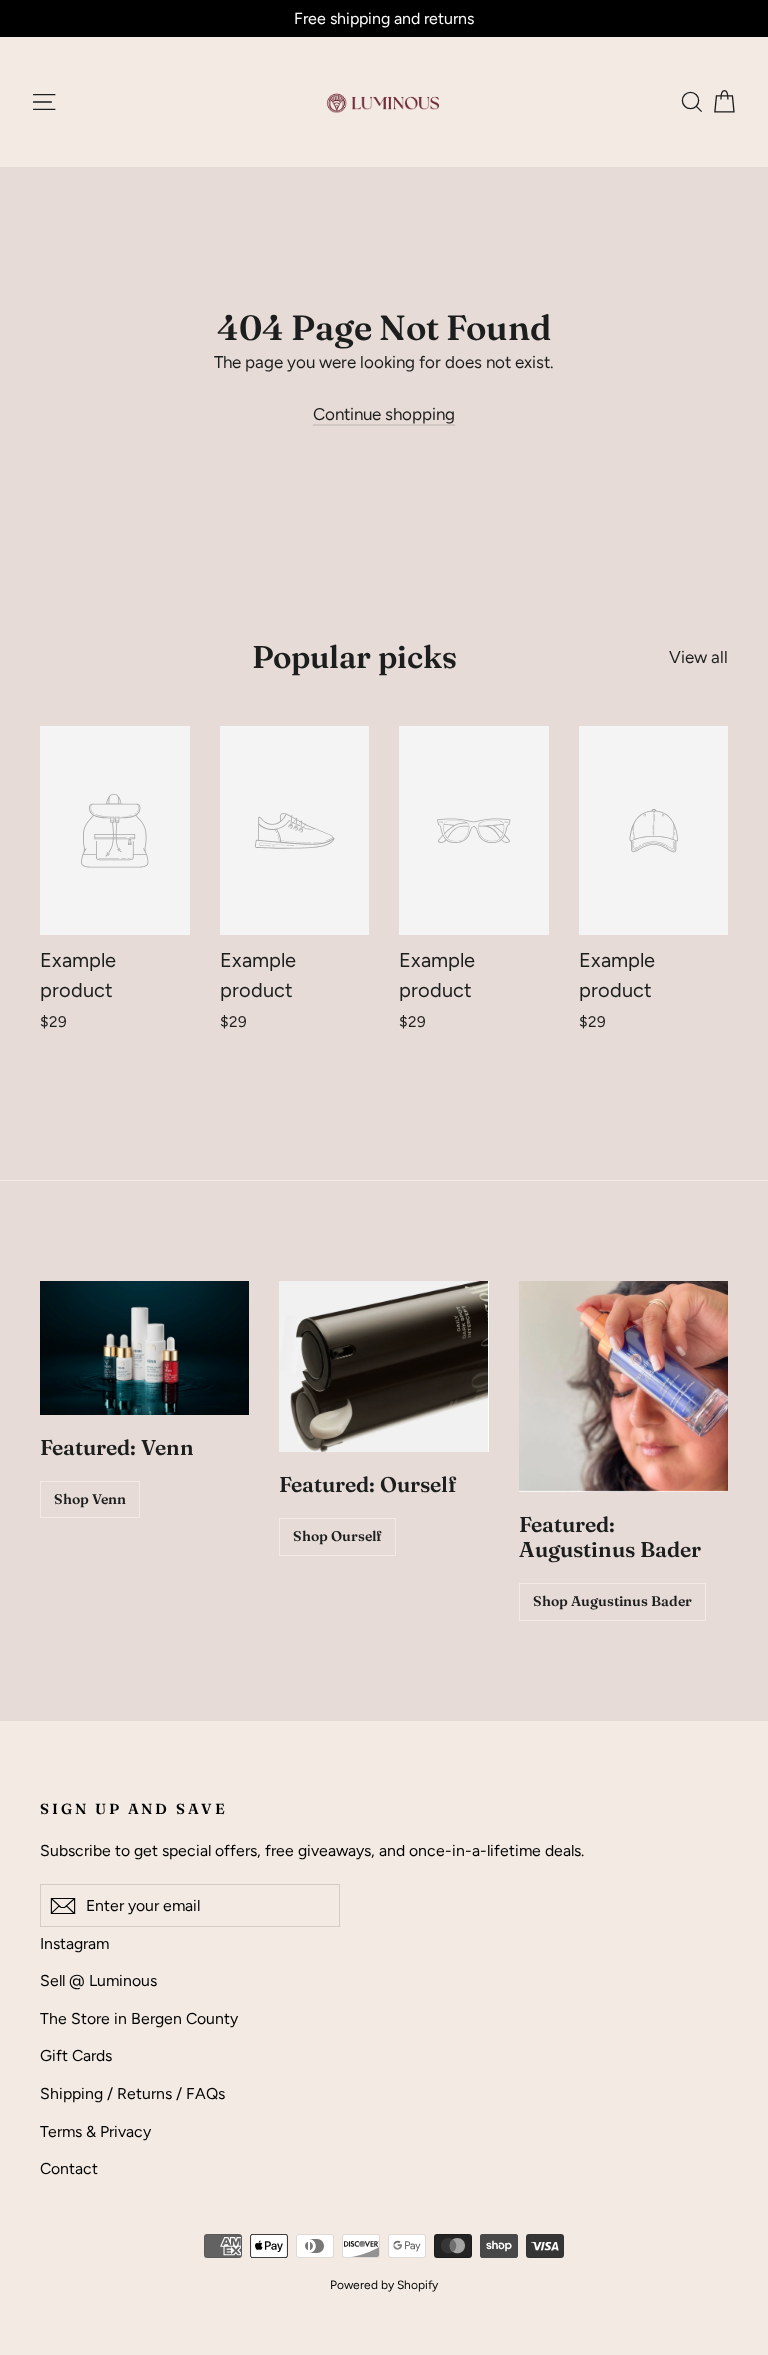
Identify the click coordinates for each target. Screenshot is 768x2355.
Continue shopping (384, 414)
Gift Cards (76, 2055)
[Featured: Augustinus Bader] (623, 1386)
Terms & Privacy (95, 2131)
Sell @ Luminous (98, 1980)
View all (698, 657)
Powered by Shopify (384, 2285)
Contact (69, 2168)
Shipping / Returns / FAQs (132, 2093)
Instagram (74, 1943)
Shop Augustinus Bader (612, 1601)
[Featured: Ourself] (383, 1366)
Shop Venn (90, 1499)
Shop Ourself (337, 1536)
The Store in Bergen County (139, 2018)
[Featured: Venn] (144, 1348)
